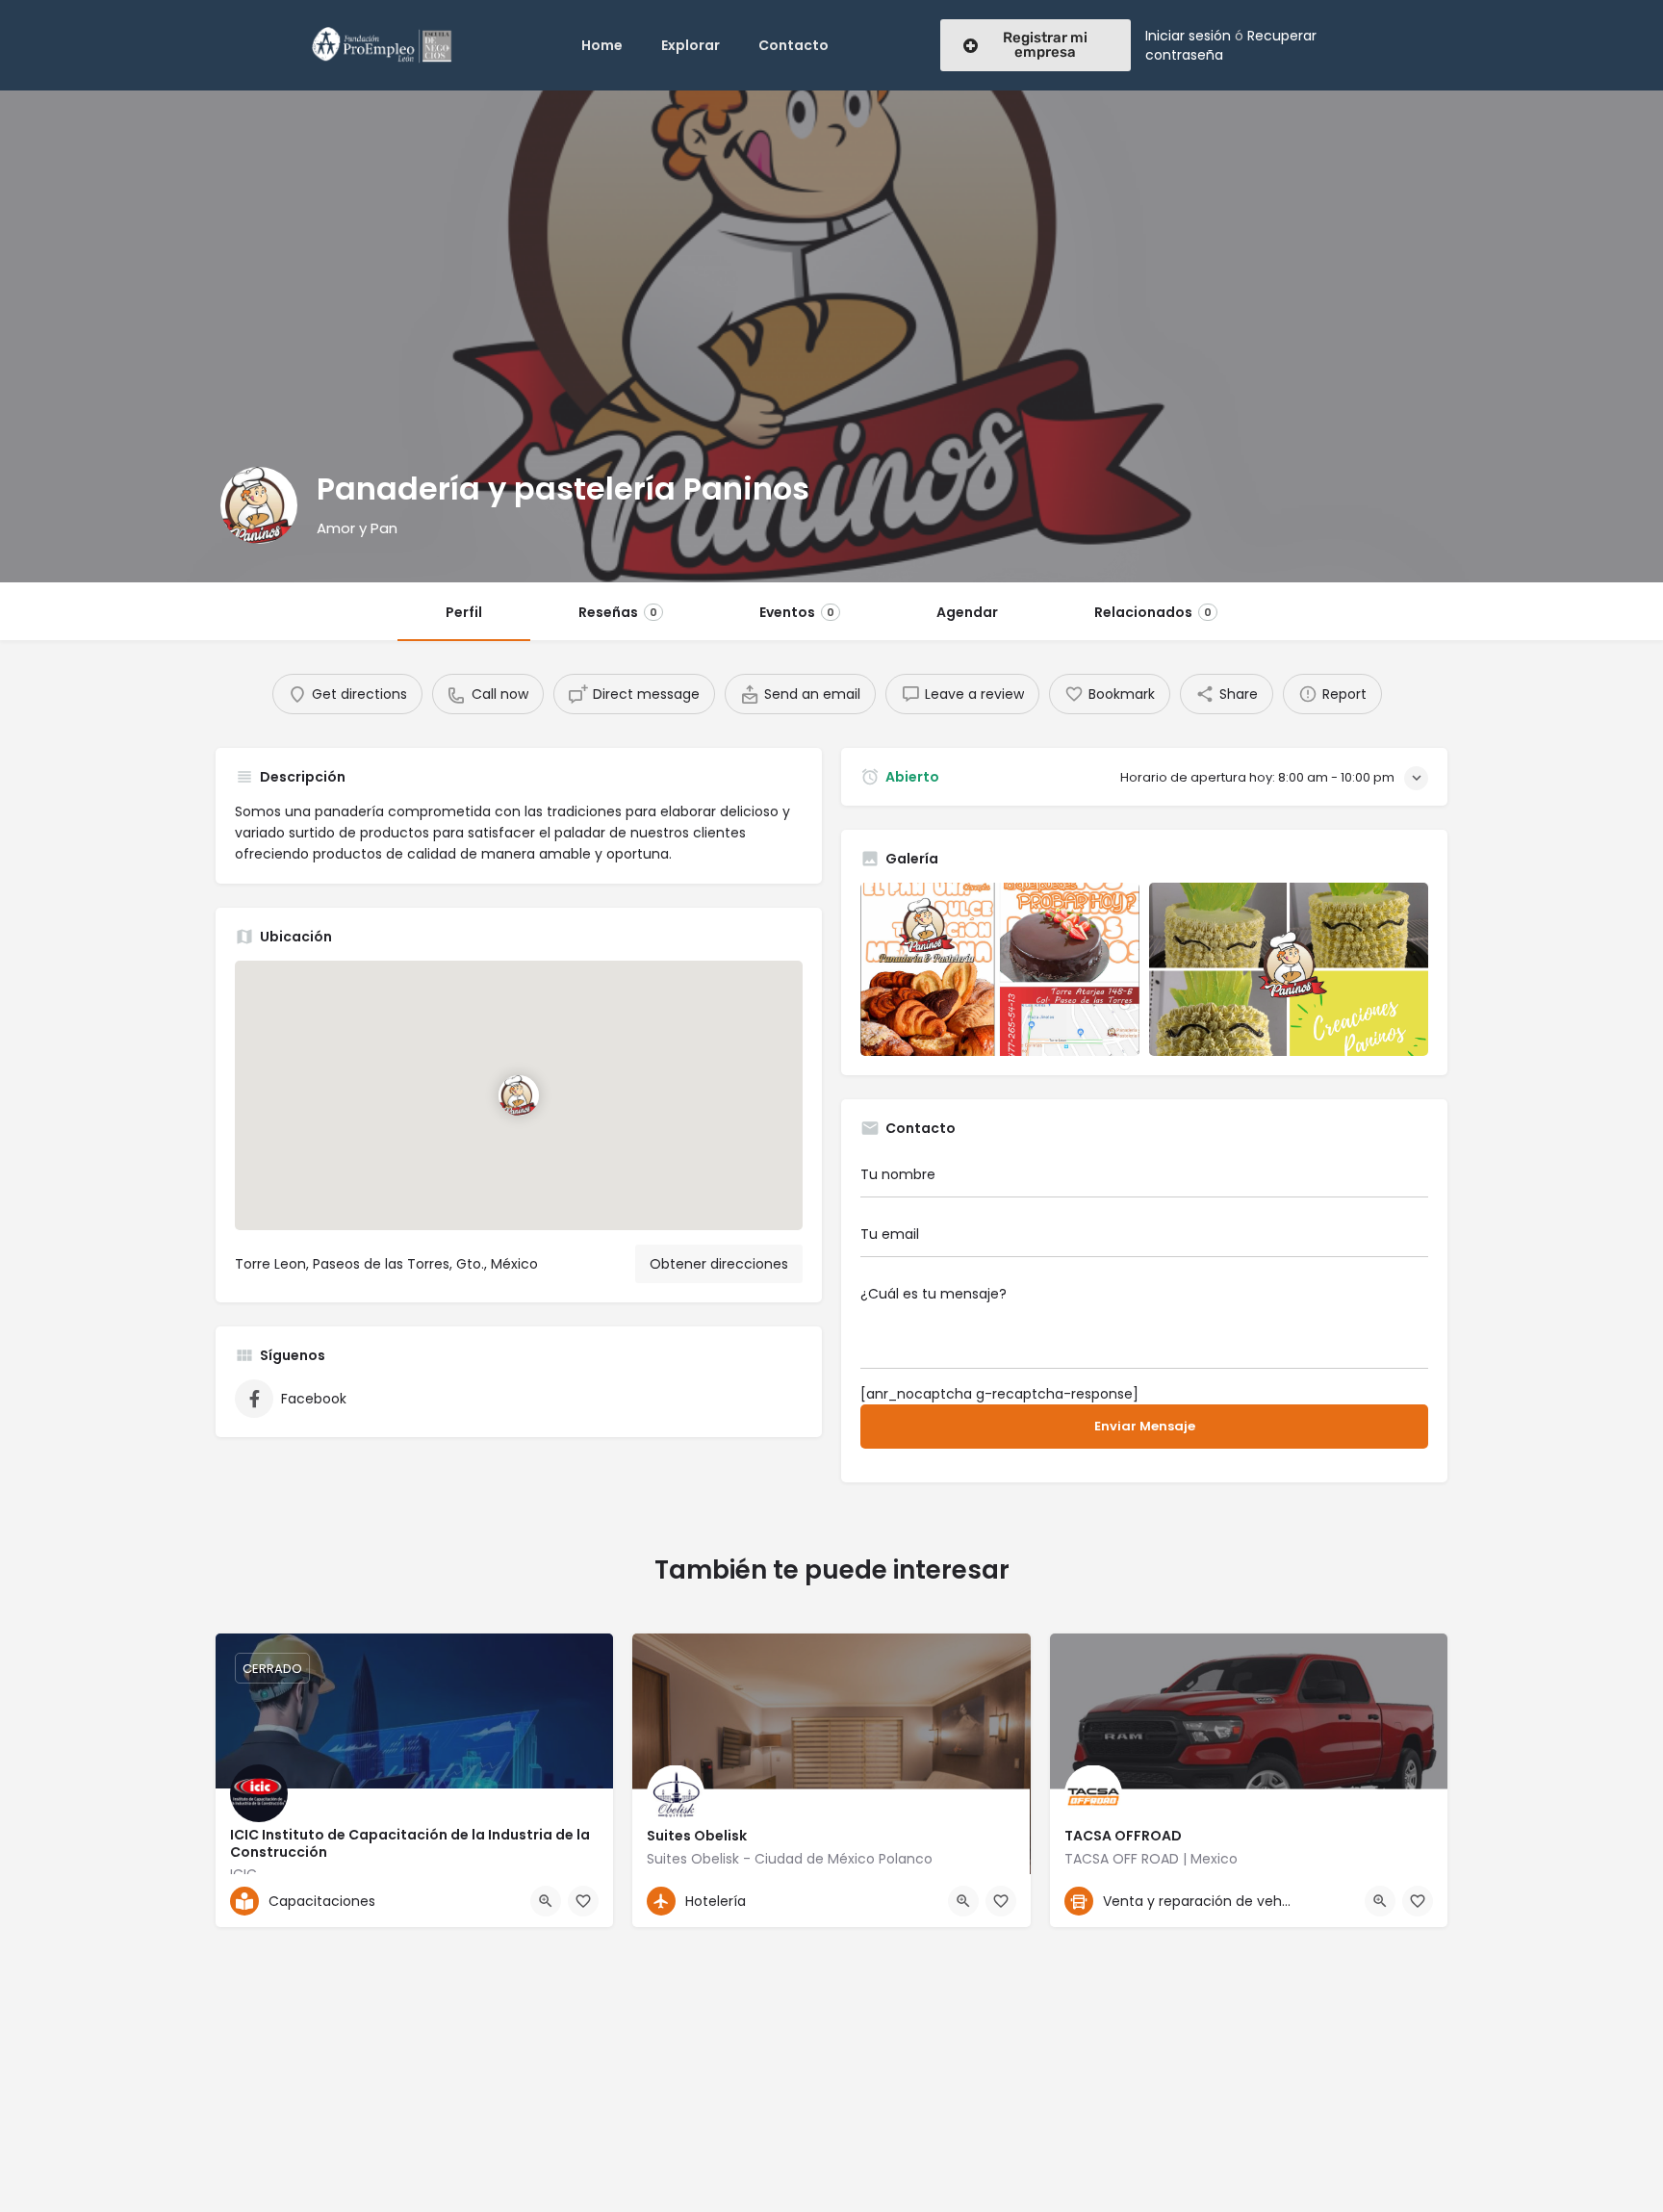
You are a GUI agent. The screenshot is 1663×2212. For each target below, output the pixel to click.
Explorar (691, 45)
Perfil (464, 612)
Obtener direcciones (719, 1264)
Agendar (967, 612)
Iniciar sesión (1188, 36)
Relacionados (1153, 612)
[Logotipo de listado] (259, 505)
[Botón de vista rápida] (546, 1901)
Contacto (793, 45)
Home (602, 45)
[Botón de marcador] (583, 1901)
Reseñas (618, 612)
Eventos (797, 612)
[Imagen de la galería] (1000, 969)
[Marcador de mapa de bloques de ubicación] (519, 1095)
